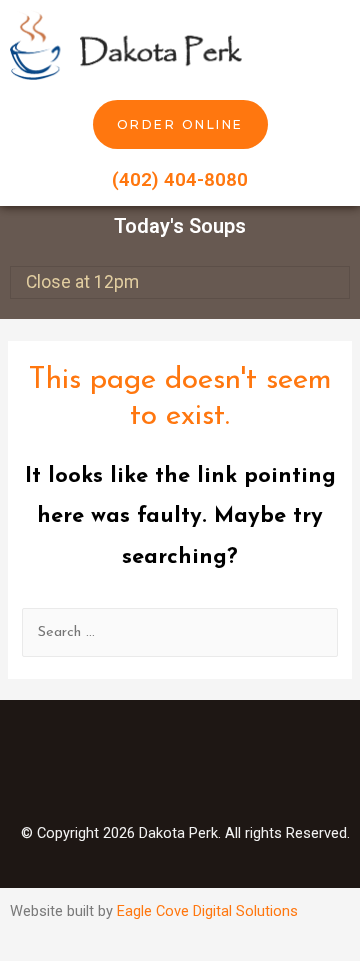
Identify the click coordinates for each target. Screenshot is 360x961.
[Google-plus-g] (245, 770)
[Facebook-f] (115, 770)
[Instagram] (180, 770)
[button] (336, 44)
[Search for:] (179, 632)
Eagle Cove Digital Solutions (207, 911)
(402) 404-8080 (180, 179)
